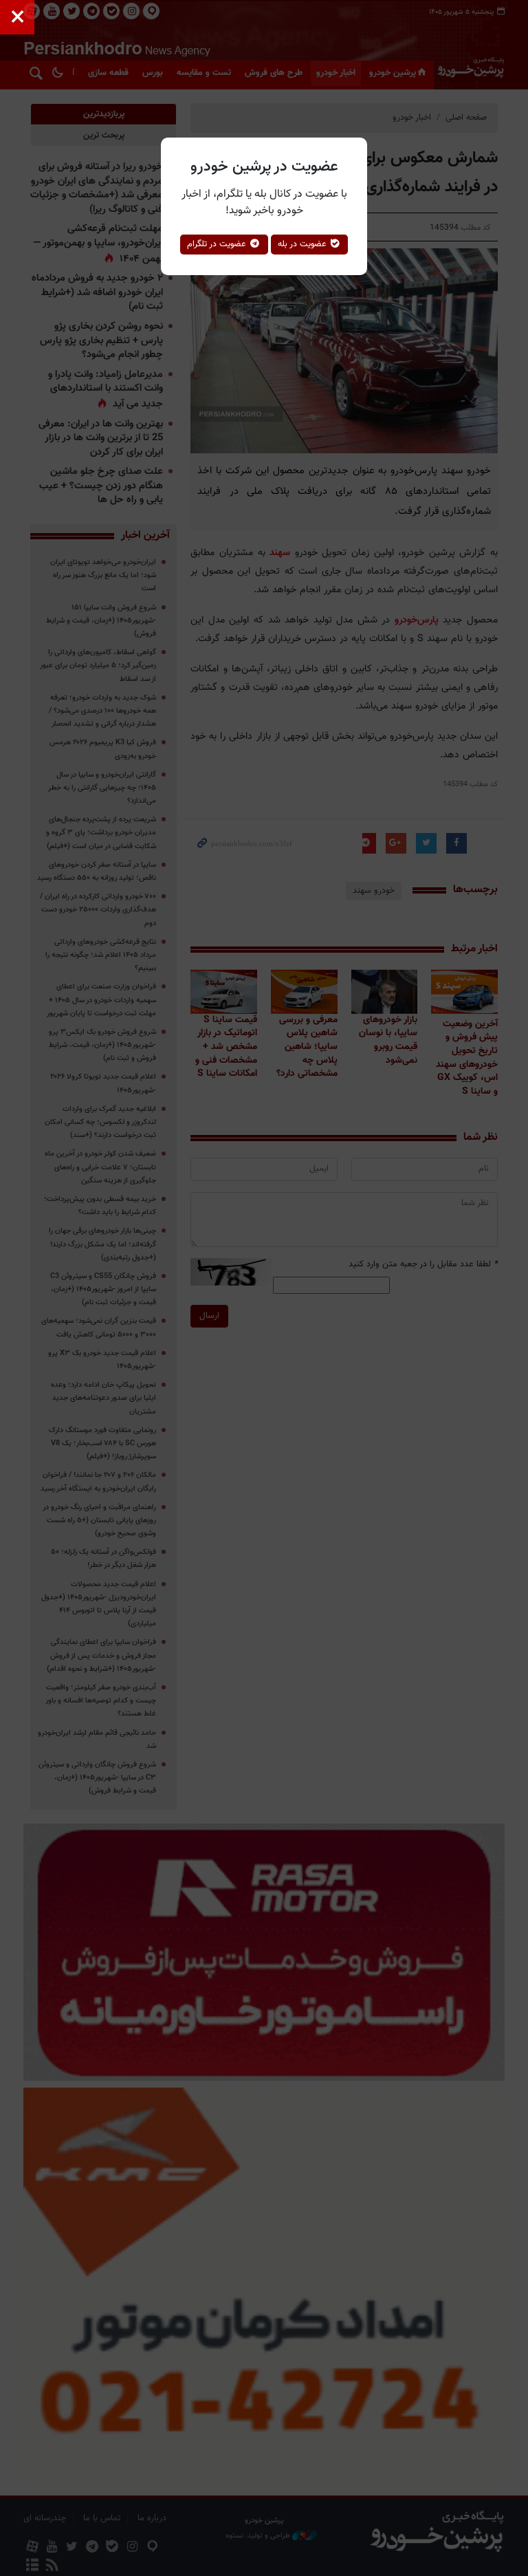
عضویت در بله (304, 244)
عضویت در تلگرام (218, 244)
